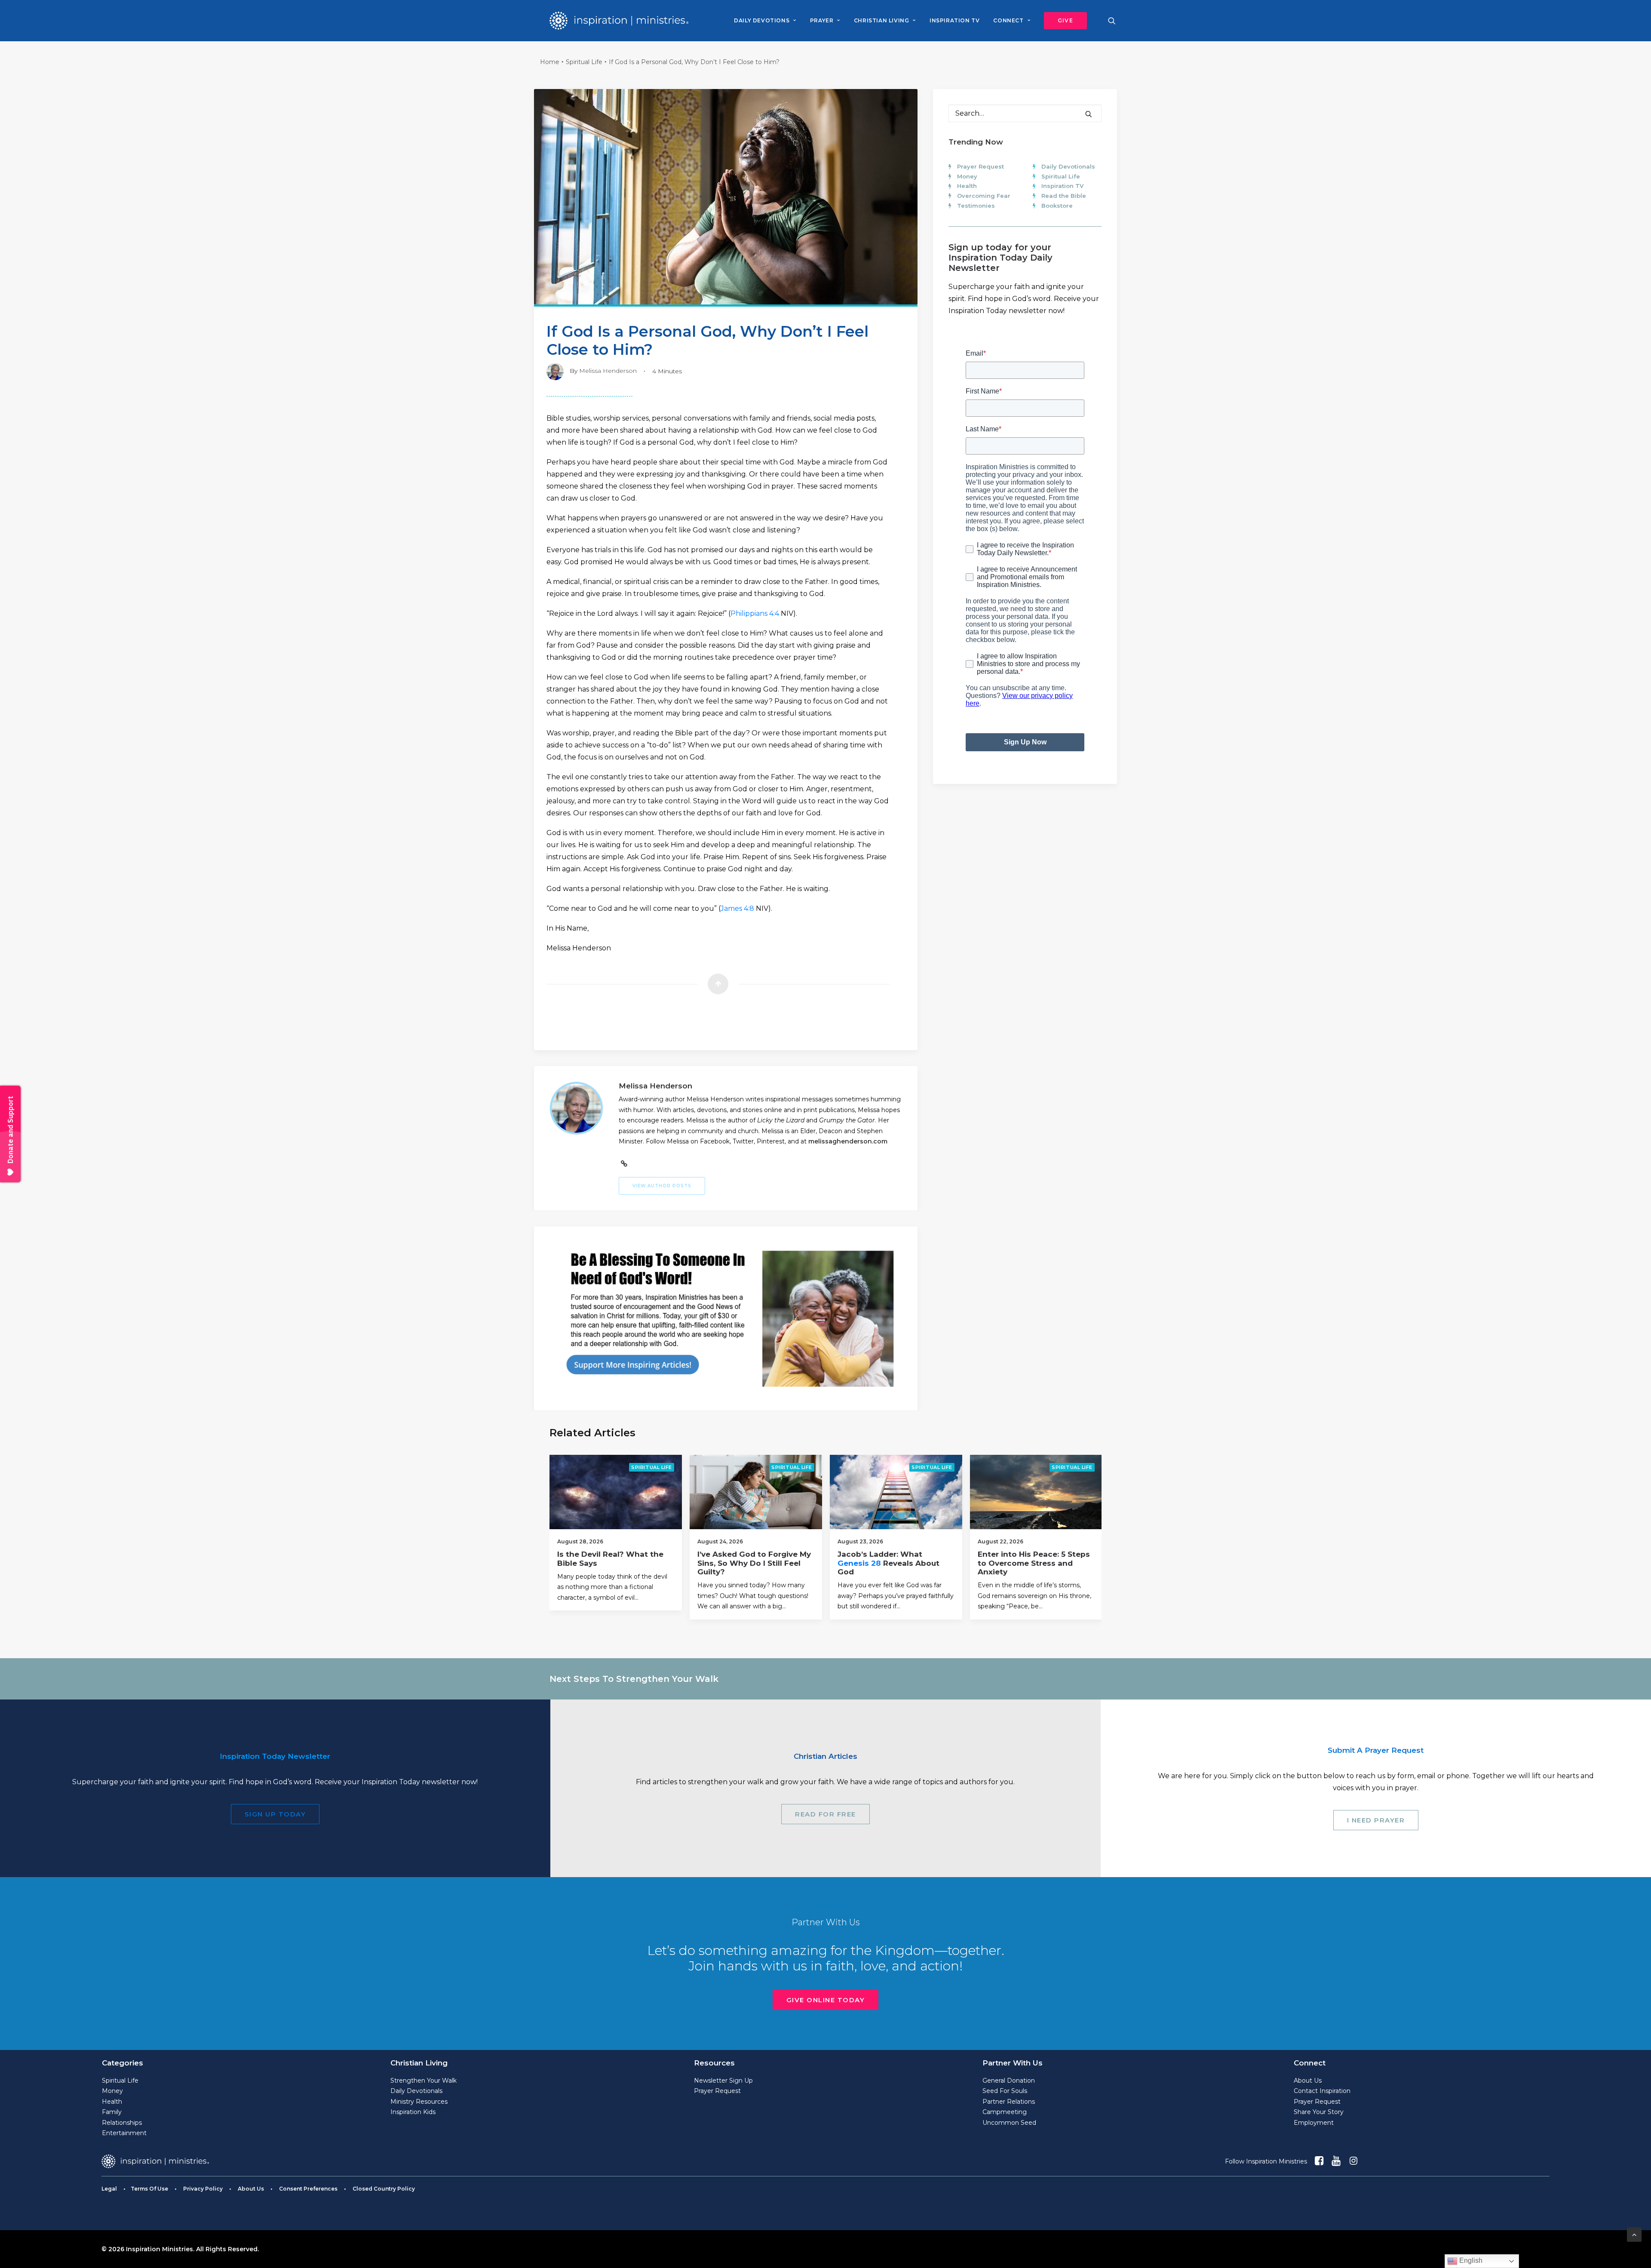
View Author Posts (662, 1186)
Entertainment (124, 2133)
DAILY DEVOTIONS (762, 20)
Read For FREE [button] (825, 1814)
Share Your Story (1319, 2112)
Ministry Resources (419, 2102)
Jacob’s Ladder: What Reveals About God (888, 1563)
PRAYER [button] (822, 20)
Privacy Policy (203, 2189)
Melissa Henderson (608, 371)
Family (112, 2112)
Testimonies (976, 206)
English (1470, 2260)
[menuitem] (765, 21)
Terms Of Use (149, 2189)
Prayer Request (980, 166)
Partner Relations (1009, 2102)
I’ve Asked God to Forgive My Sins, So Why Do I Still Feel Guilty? (754, 1563)
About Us (1308, 2081)
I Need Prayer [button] (1376, 1820)
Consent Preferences (308, 2189)
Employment (1314, 2123)
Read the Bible (1064, 196)
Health (967, 186)
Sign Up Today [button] (275, 1814)
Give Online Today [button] (826, 2000)
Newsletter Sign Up (723, 2081)
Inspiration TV (1062, 186)
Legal (109, 2189)
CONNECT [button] (1008, 20)
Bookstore (1057, 206)
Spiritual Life (584, 62)
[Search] (1025, 113)
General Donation (1009, 2081)
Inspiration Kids (413, 2112)
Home (550, 62)
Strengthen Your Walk (423, 2081)
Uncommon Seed (1009, 2123)
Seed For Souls (1005, 2091)
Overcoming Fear (984, 196)
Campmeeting (1005, 2112)
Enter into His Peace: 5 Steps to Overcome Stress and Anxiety (1034, 1563)
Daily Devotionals (1068, 166)
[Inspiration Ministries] (619, 21)
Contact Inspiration (1322, 2091)
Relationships (122, 2123)
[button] (1062, 21)
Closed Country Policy (384, 2189)
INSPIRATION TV (954, 20)
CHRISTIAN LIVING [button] (882, 20)
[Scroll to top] (1634, 2234)
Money (967, 176)
